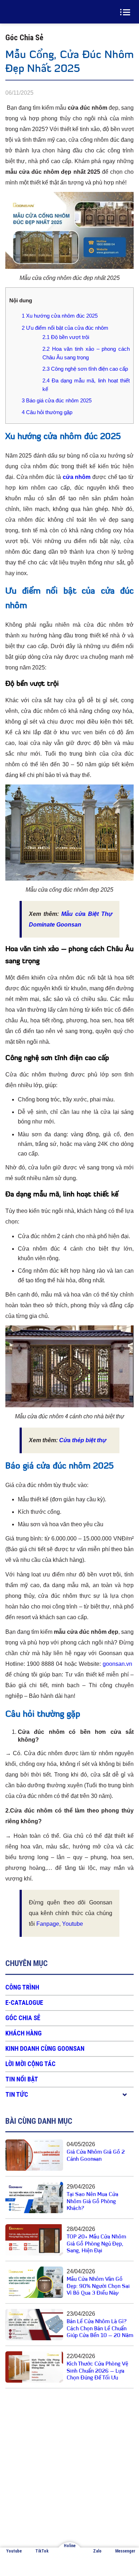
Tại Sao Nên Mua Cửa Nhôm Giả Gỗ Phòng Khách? (92, 2202)
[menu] (127, 12)
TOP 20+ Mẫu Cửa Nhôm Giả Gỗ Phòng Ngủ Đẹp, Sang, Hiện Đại (96, 2244)
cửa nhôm (77, 477)
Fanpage (48, 1924)
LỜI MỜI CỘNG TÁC (30, 2064)
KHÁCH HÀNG (24, 2033)
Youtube (73, 1924)
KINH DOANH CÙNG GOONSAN (45, 2048)
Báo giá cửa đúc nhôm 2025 (57, 400)
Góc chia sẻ (23, 2018)
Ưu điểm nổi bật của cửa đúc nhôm (65, 328)
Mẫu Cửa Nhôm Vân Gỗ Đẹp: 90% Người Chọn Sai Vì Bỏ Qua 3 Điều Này (98, 2286)
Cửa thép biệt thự (83, 1440)
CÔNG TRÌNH (22, 1987)
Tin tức (17, 2094)
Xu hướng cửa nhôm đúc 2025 (60, 316)
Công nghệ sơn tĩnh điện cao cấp (85, 369)
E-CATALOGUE (24, 2003)
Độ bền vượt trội (66, 337)
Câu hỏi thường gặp (47, 412)
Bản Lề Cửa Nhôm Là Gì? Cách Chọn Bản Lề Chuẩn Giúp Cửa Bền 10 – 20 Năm (100, 2329)
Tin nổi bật (22, 2079)
